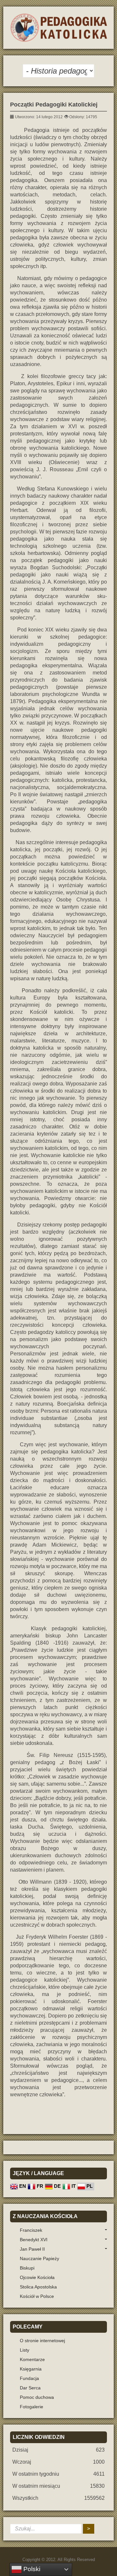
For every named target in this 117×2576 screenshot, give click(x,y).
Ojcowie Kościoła (37, 2277)
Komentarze (32, 2359)
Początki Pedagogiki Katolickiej (54, 105)
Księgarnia (31, 2369)
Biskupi (27, 2268)
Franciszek (31, 2230)
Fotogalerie (32, 2407)
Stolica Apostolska (38, 2287)
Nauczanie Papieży (39, 2258)
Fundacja (29, 2378)
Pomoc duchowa (37, 2397)
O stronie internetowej (42, 2341)
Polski (31, 2569)
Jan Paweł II (32, 2249)
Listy (25, 2350)
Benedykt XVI (34, 2240)
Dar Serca (30, 2388)
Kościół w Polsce (37, 2296)
